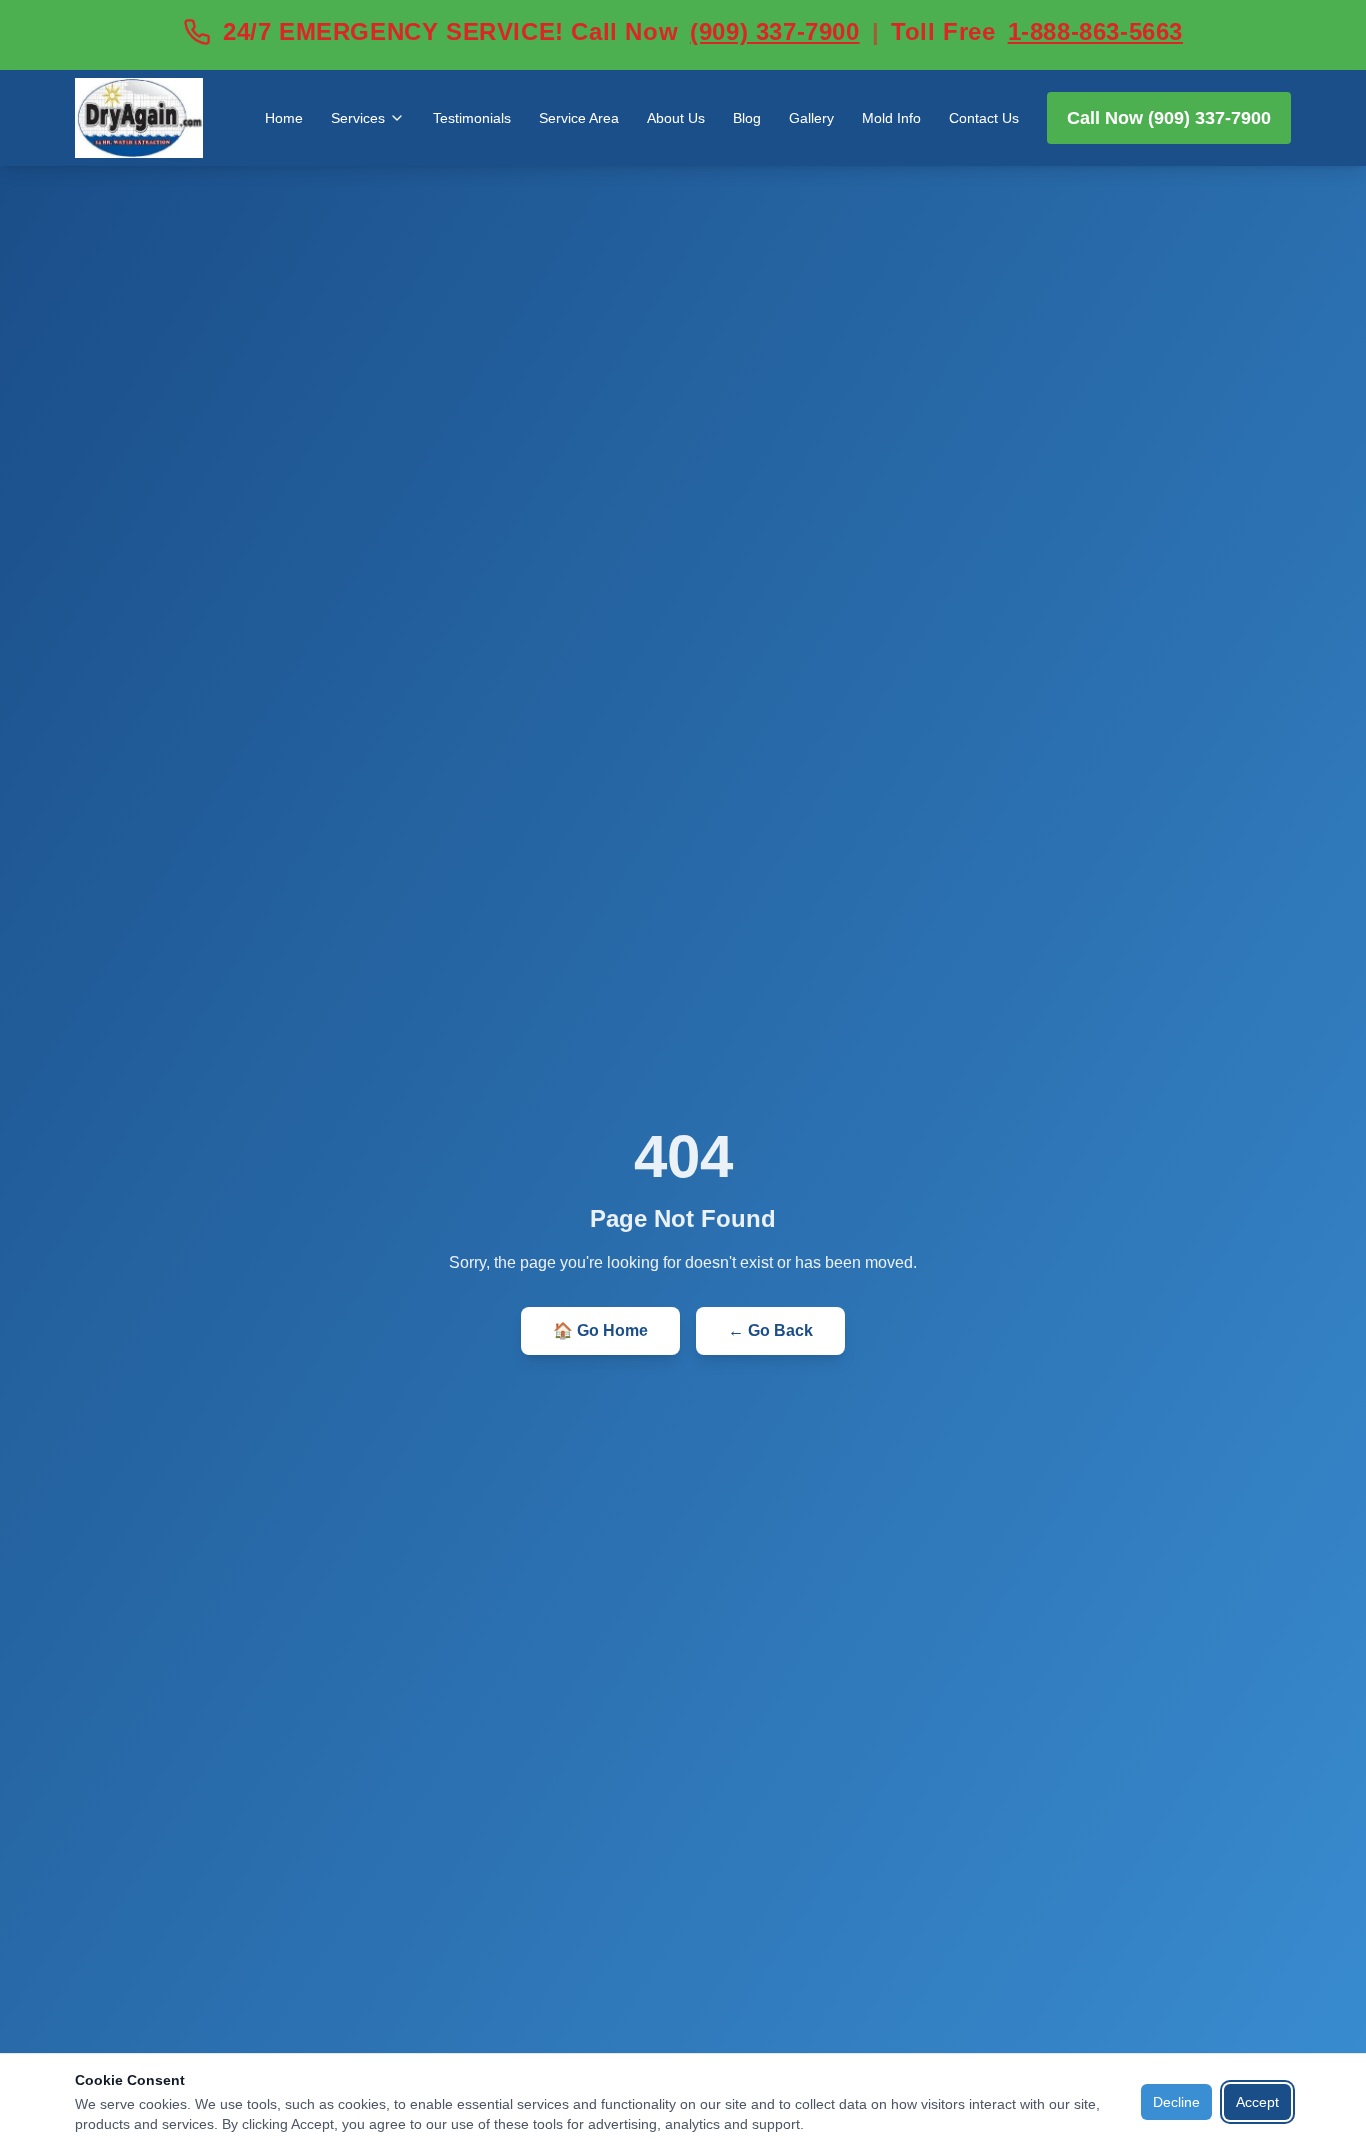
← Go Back (770, 1330)
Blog (747, 118)
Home (284, 118)
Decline (1176, 2102)
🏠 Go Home (600, 1330)
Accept (1257, 2102)
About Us (676, 118)
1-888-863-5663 (1095, 31)
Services (358, 118)
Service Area (579, 118)
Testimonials (472, 118)
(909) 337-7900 (774, 31)
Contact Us (984, 118)
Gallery (811, 118)
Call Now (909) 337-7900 (1169, 118)
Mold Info (891, 118)
